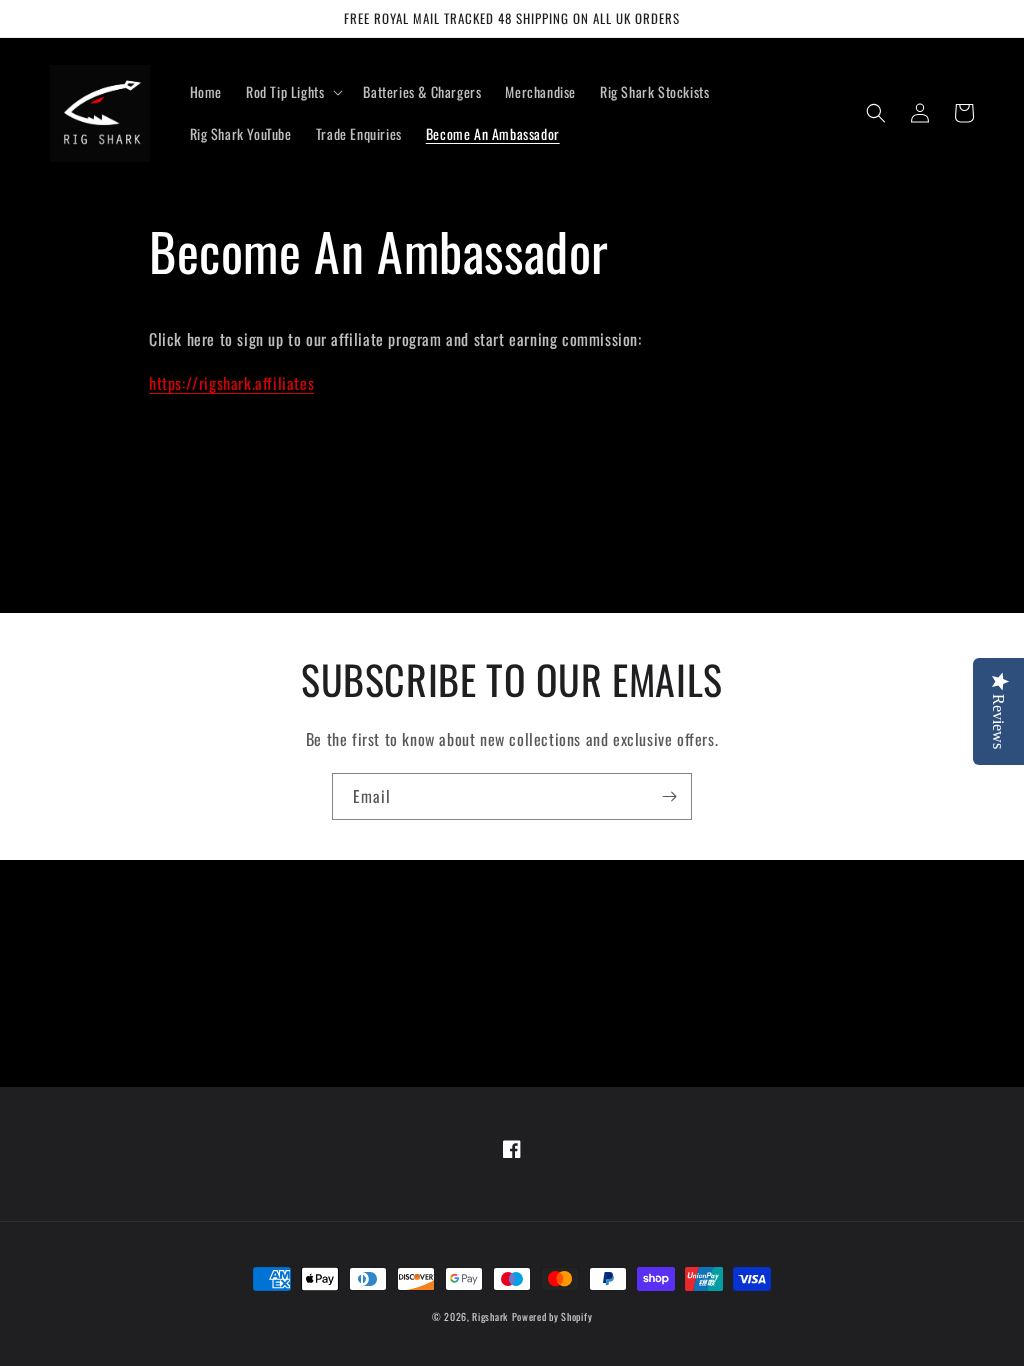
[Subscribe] (669, 796)
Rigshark (490, 1316)
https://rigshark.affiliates (231, 383)
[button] (292, 92)
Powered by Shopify (552, 1316)
